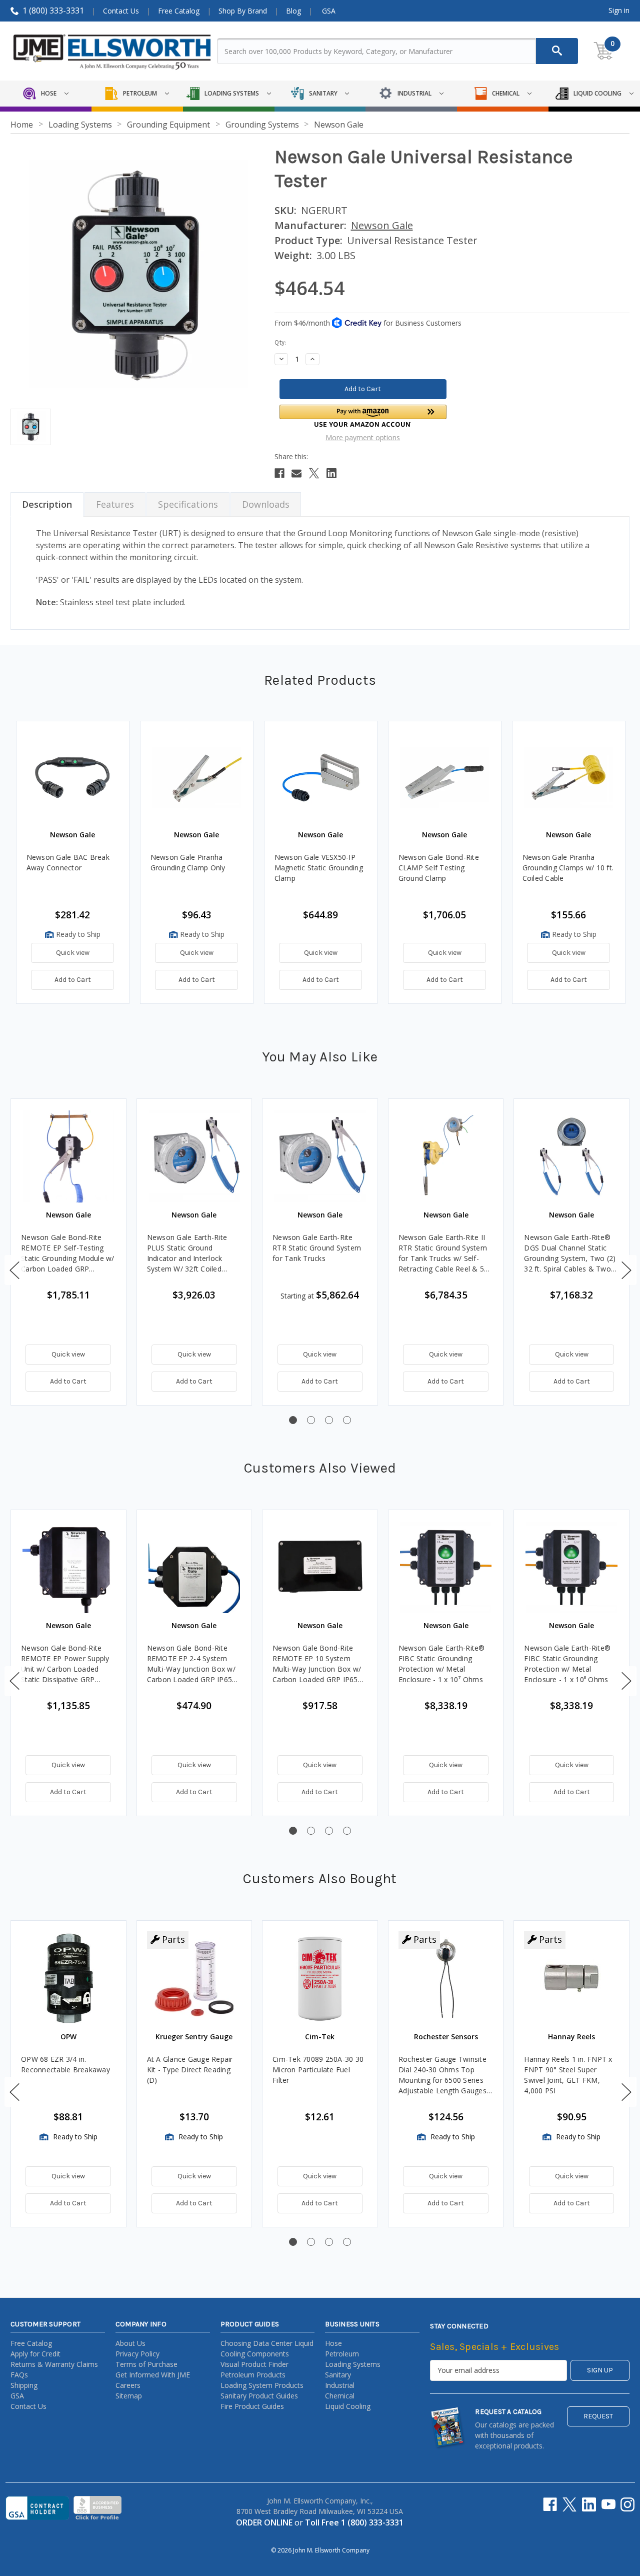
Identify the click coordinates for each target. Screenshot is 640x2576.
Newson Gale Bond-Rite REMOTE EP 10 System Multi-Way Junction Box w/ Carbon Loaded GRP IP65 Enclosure (317, 1664)
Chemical (340, 2396)
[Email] (296, 473)
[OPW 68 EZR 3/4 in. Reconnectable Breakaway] (68, 1978)
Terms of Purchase (146, 2364)
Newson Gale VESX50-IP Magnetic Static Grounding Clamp (319, 868)
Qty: (280, 342)
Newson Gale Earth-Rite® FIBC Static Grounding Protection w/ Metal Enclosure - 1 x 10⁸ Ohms (567, 1664)
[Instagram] (627, 2504)
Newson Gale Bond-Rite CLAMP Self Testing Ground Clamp (439, 868)
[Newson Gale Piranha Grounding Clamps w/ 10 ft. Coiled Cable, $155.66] (569, 778)
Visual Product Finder (254, 2364)
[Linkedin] (331, 473)
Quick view (73, 953)
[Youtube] (608, 2504)
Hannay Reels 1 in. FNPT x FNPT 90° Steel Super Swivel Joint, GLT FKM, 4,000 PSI (568, 2075)
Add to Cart (73, 980)
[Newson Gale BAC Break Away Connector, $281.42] (73, 778)
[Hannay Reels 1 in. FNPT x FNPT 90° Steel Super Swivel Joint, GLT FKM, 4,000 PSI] (571, 1978)
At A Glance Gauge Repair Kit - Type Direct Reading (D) (190, 2070)
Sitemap (129, 2396)
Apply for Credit (35, 2354)
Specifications (188, 504)
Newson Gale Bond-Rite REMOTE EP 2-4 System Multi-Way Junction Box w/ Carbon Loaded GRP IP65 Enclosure (191, 1664)
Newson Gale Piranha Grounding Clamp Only (188, 862)
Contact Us (121, 11)
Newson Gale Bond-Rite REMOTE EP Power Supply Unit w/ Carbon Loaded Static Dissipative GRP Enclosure (65, 1664)
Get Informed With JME (153, 2375)
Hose (333, 2343)
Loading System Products (262, 2385)
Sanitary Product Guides (259, 2396)
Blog (293, 11)
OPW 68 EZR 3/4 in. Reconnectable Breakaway (65, 2064)
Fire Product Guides (252, 2406)
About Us (130, 2343)
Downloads (266, 504)
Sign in (619, 10)
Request (598, 2416)
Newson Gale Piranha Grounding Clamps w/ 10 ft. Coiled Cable (568, 868)
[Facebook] (279, 473)
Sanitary (338, 2375)
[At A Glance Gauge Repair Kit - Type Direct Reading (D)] (194, 1978)
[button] (363, 416)
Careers (128, 2385)
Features (115, 504)
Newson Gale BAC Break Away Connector (68, 862)
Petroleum (342, 2354)
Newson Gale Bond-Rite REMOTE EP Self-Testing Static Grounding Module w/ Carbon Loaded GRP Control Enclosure (68, 1253)
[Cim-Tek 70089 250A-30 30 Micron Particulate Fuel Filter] (320, 1978)
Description (47, 504)
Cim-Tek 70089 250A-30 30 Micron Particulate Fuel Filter (318, 2070)
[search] (557, 51)
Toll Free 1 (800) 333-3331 (354, 2522)
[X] (314, 473)
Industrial (340, 2385)
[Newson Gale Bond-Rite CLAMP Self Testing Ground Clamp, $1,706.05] (445, 778)
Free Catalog (179, 11)
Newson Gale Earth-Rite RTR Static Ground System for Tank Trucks (317, 1248)
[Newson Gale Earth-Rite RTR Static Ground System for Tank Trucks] (320, 1156)
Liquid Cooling (348, 2406)
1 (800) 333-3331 (53, 11)
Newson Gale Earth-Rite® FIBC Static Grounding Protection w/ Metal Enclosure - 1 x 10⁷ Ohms (442, 1664)
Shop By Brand (243, 11)
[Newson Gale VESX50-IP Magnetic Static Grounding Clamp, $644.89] (321, 778)
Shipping (24, 2385)
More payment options (363, 437)
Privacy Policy (137, 2354)
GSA (329, 11)
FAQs (19, 2375)
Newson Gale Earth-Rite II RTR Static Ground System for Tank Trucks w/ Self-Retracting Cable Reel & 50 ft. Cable (443, 1253)
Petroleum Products (253, 2375)
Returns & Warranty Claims (54, 2364)
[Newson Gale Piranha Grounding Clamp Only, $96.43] (197, 778)
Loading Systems (353, 2364)
